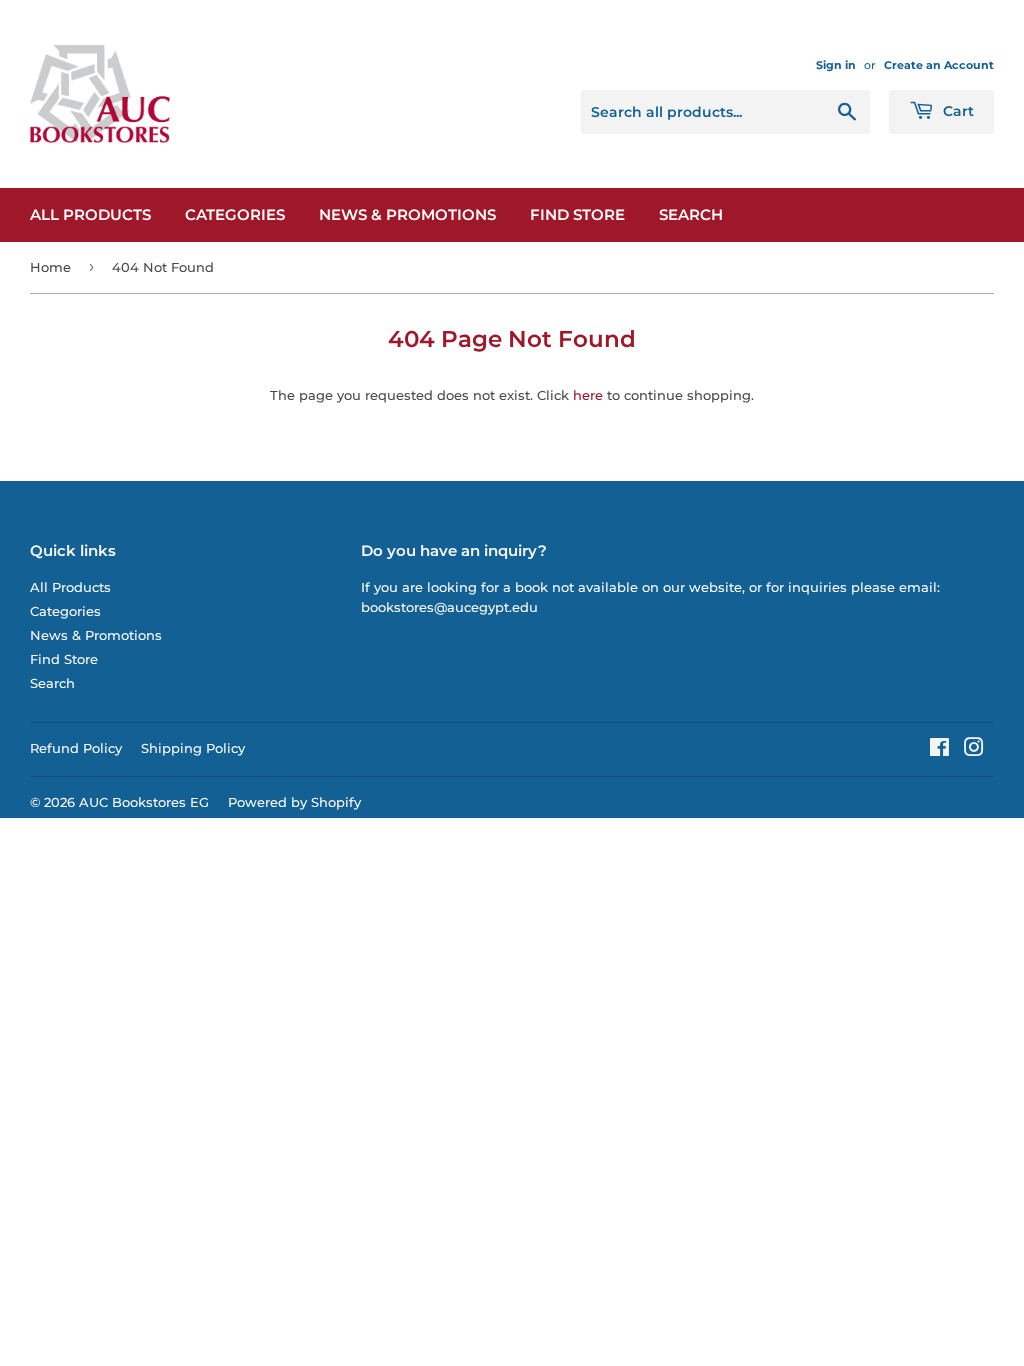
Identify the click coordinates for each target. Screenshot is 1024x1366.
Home (50, 267)
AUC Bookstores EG (144, 802)
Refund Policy (76, 748)
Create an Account (939, 65)
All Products (90, 214)
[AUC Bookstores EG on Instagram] (974, 750)
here (588, 395)
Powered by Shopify (294, 802)
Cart (956, 111)
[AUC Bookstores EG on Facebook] (939, 750)
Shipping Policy (193, 748)
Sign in (836, 65)
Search (691, 214)
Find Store (577, 214)
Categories (235, 214)
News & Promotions (407, 214)
